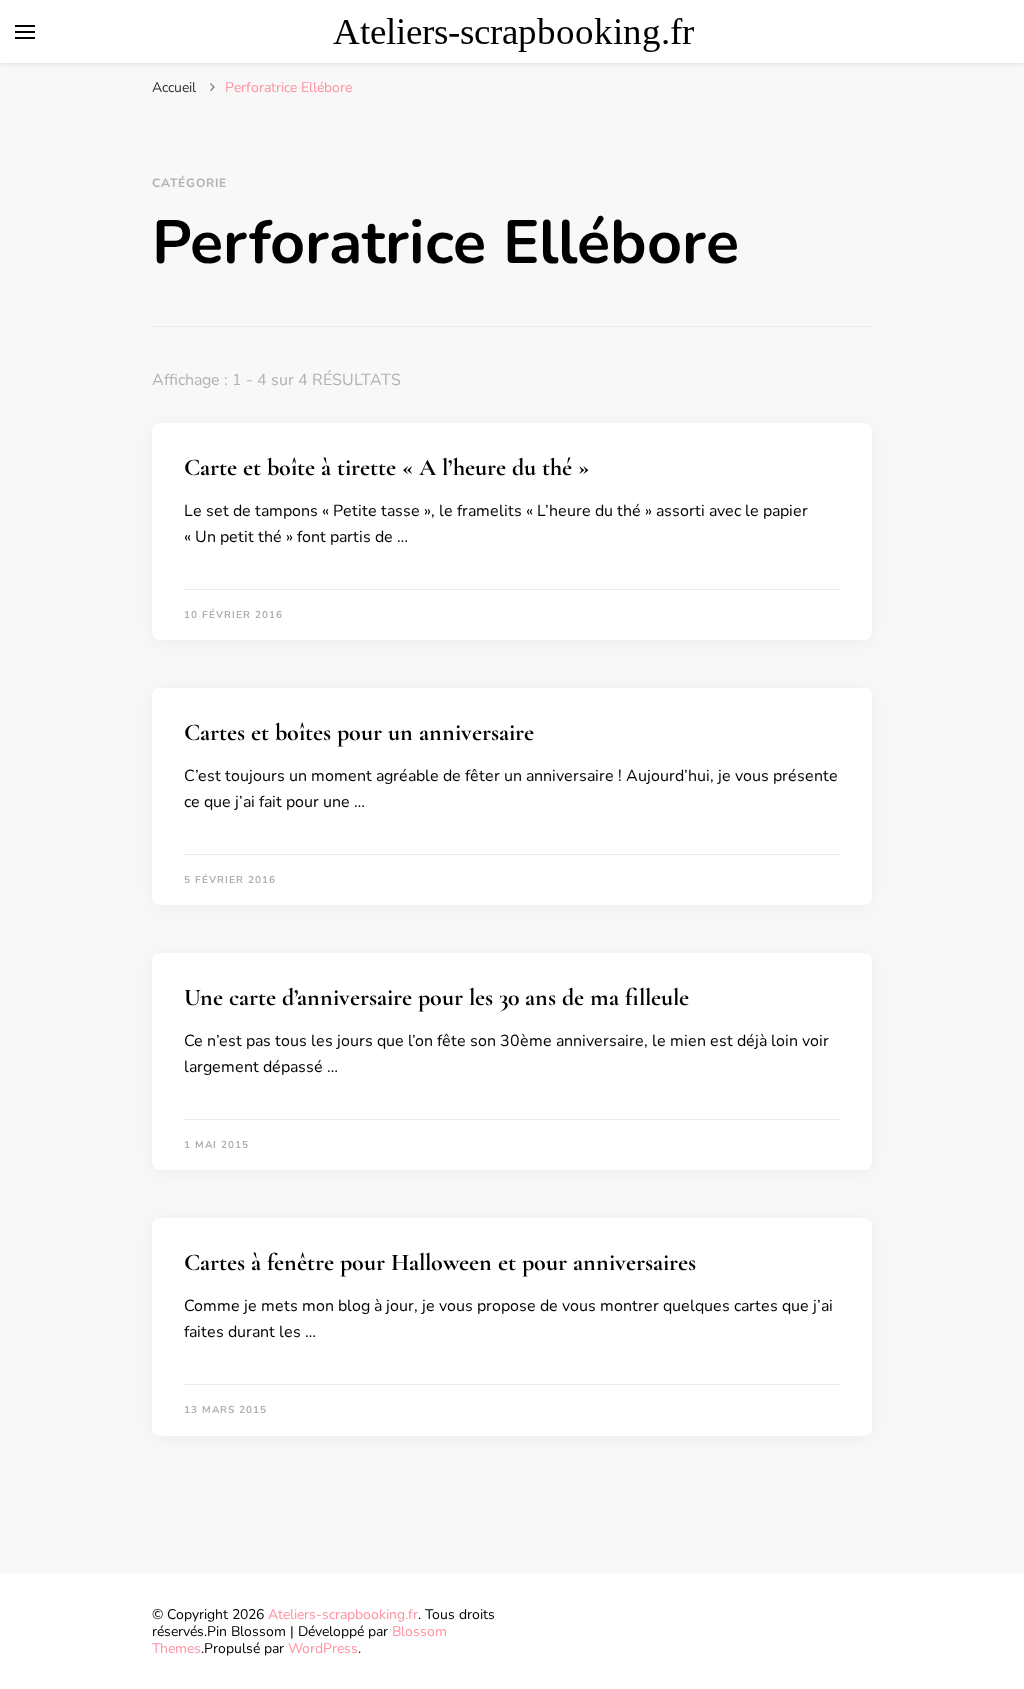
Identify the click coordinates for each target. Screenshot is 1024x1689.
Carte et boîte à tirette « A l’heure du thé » (386, 467)
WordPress (323, 1648)
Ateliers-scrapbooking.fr (513, 31)
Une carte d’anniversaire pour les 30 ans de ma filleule (436, 997)
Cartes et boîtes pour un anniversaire (359, 732)
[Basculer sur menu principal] (25, 32)
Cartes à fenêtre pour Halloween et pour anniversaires (440, 1262)
